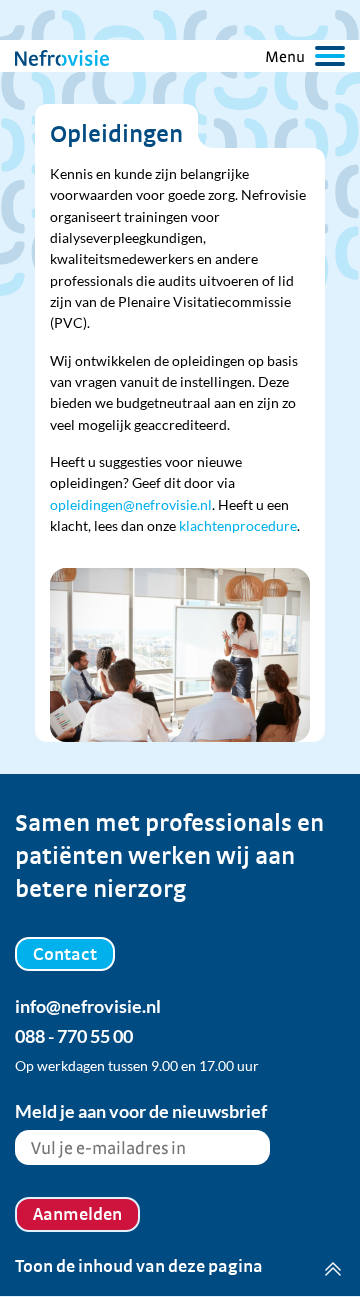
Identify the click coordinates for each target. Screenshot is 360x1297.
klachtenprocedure (238, 525)
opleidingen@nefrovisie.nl (131, 504)
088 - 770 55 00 (74, 1036)
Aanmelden (77, 1213)
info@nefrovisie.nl (88, 1006)
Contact (65, 953)
